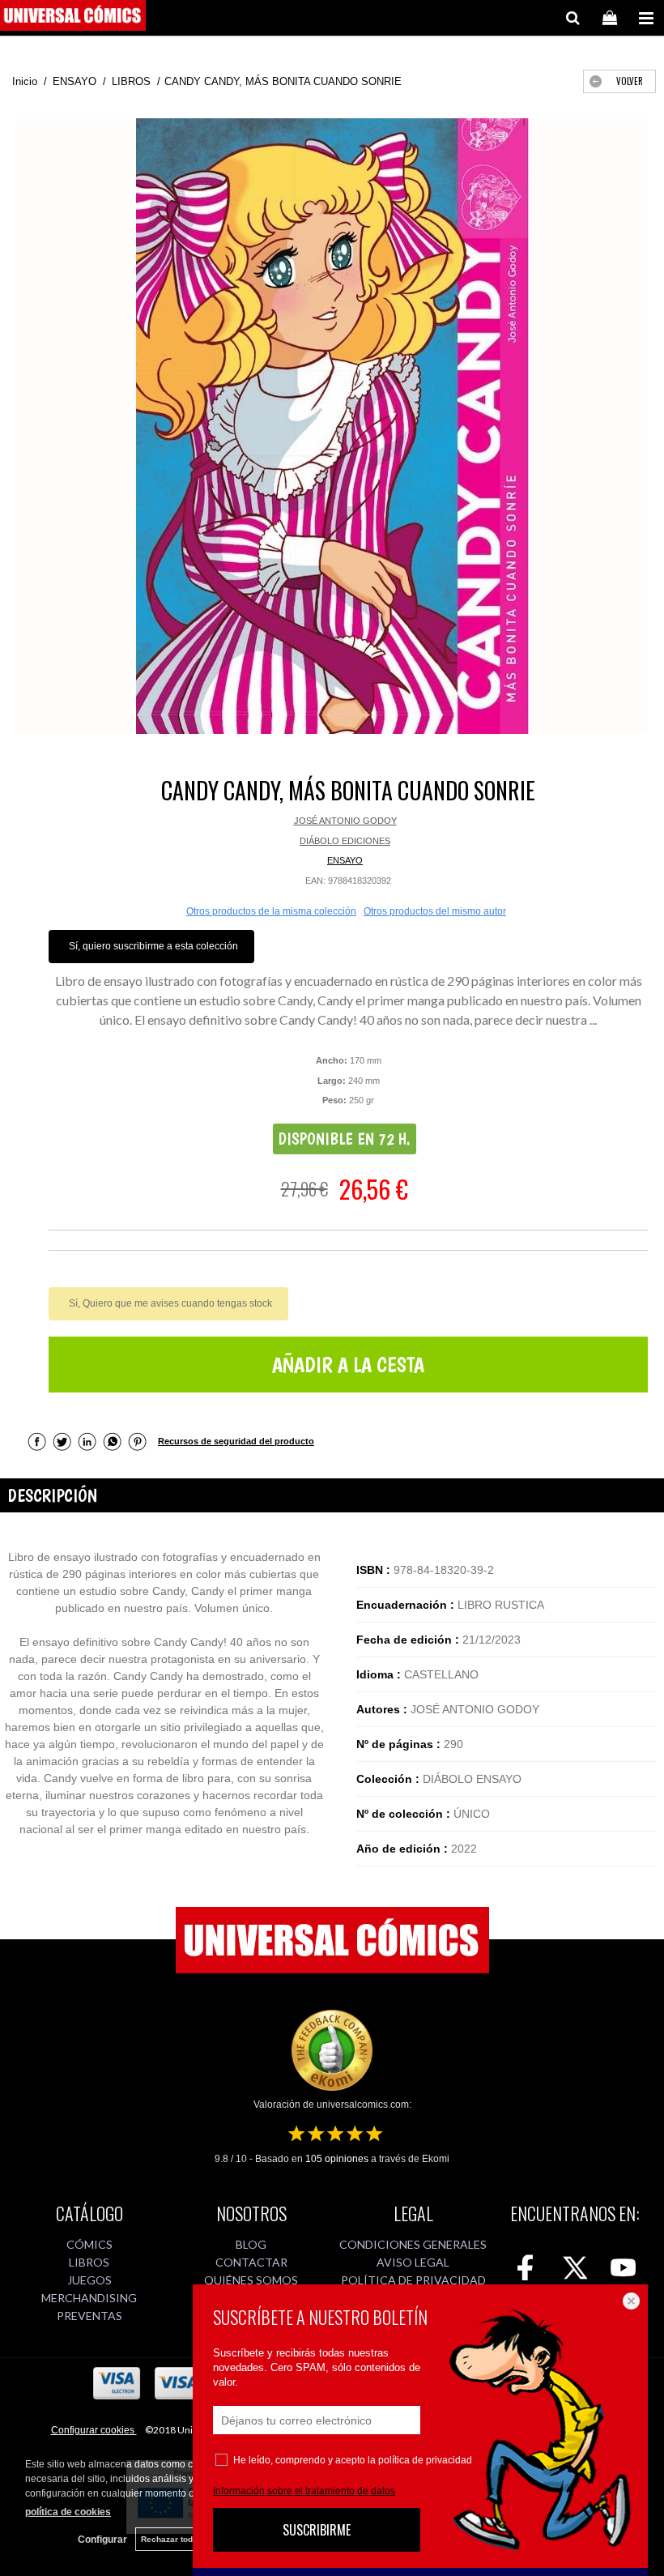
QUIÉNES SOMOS (251, 2280)
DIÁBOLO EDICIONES (345, 841)
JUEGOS (89, 2280)
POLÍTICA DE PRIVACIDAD (413, 2280)
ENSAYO (345, 860)
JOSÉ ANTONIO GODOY (345, 821)
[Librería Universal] (73, 18)
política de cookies (68, 2512)
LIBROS (89, 2262)
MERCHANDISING (89, 2298)
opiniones (337, 2159)
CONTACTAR (251, 2262)
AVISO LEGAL (413, 2262)
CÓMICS (89, 2244)
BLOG (251, 2244)
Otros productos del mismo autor (435, 911)
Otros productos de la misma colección (271, 911)
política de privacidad (425, 2460)
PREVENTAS (89, 2316)
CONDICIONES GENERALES (413, 2244)
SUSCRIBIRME (317, 2530)
